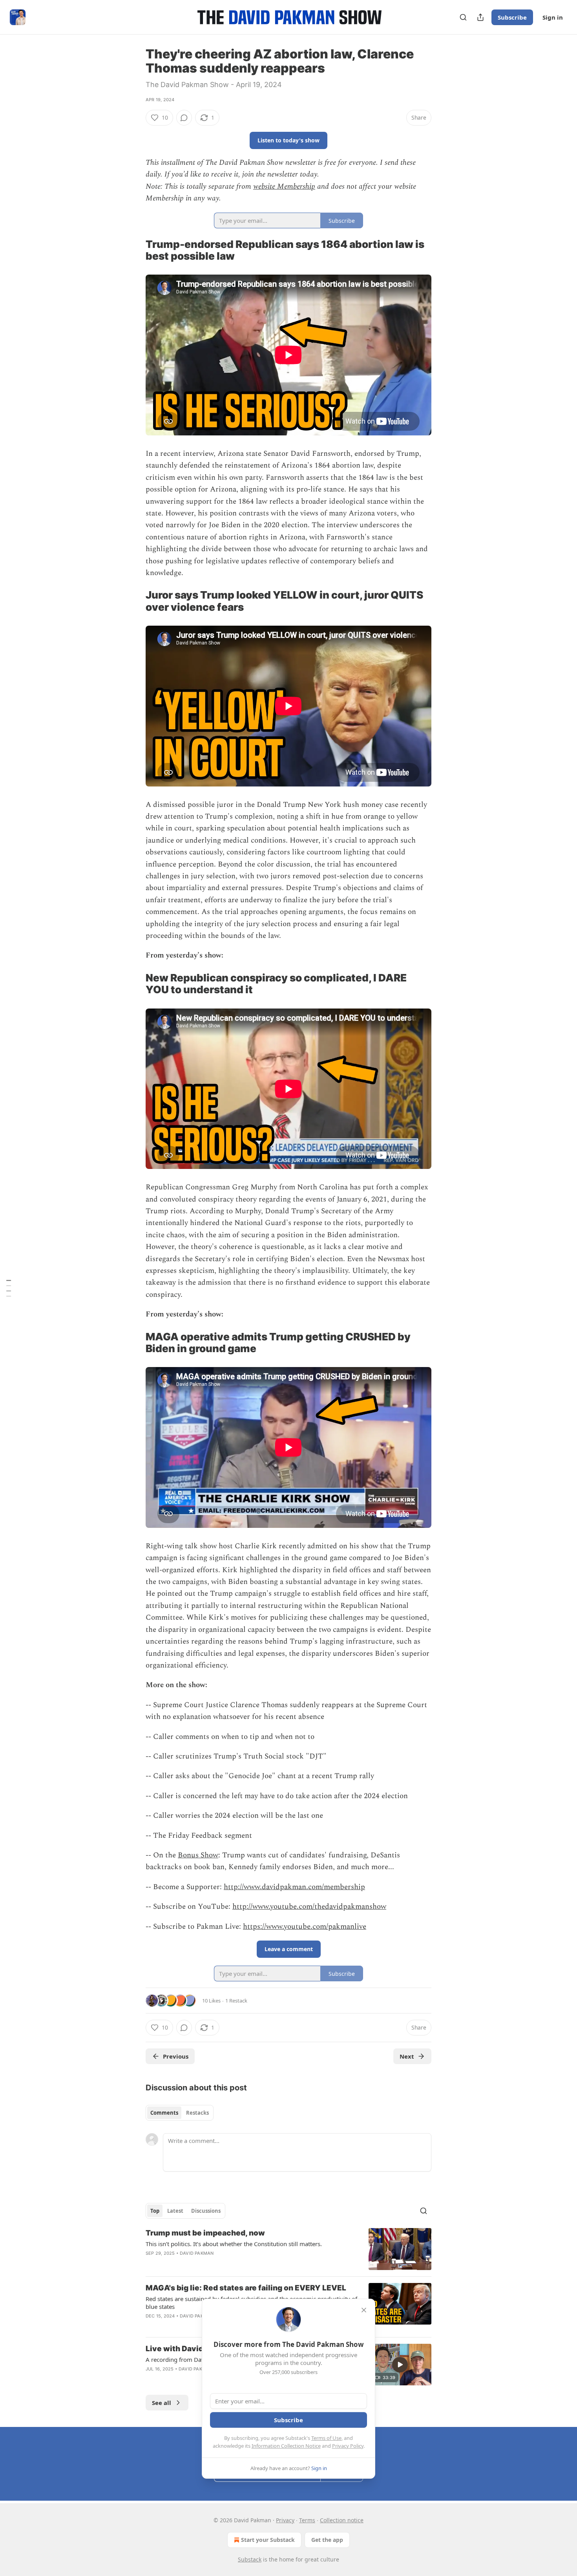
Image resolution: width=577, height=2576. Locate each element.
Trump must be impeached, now (205, 2233)
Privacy (285, 2520)
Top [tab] (155, 2211)
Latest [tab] (175, 2211)
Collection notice (342, 2520)
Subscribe (512, 17)
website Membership (284, 187)
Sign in (553, 17)
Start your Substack (268, 2540)
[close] (364, 2310)
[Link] (135, 250)
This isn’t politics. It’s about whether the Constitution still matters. (234, 2244)
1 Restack (236, 2001)
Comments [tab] (164, 2113)
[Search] (463, 17)
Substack (250, 2559)
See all (162, 2403)
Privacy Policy (348, 2446)
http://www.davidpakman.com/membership (294, 1887)
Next (407, 2056)
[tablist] (180, 2113)
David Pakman (197, 2253)
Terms (307, 2520)
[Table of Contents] (9, 1288)
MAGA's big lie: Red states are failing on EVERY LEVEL (246, 2288)
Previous (176, 2056)
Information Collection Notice (286, 2446)
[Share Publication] (480, 17)
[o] (400, 2365)
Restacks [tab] (197, 2113)
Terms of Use (326, 2438)
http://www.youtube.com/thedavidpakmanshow (309, 1907)
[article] (288, 2249)
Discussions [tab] (206, 2211)
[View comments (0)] (184, 118)
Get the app (327, 2540)
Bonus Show (198, 1855)
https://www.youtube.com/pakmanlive (305, 1927)
